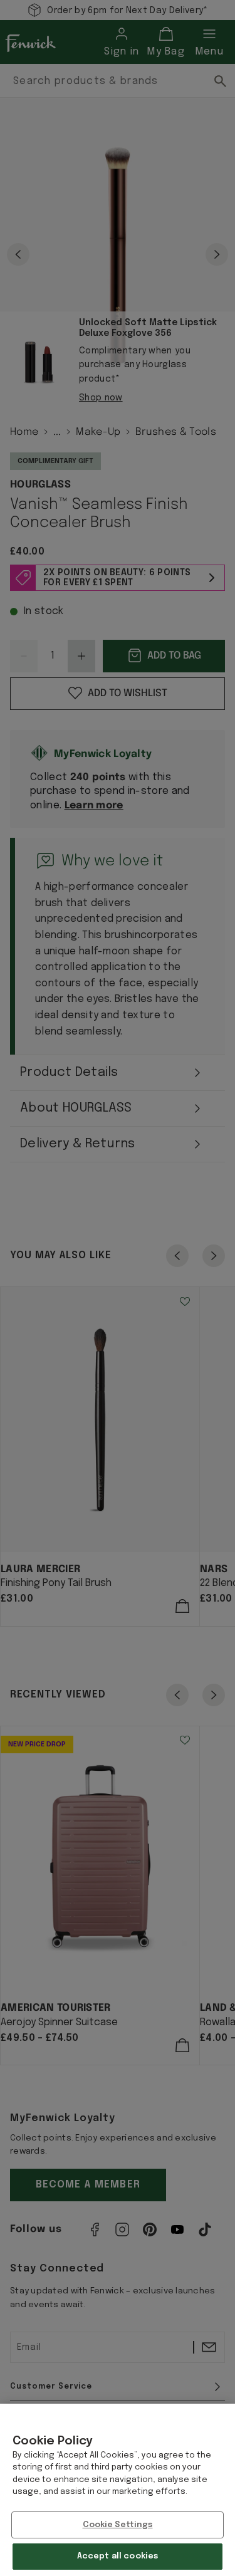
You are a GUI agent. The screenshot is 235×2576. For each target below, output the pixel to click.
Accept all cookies (118, 2556)
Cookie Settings (118, 2525)
